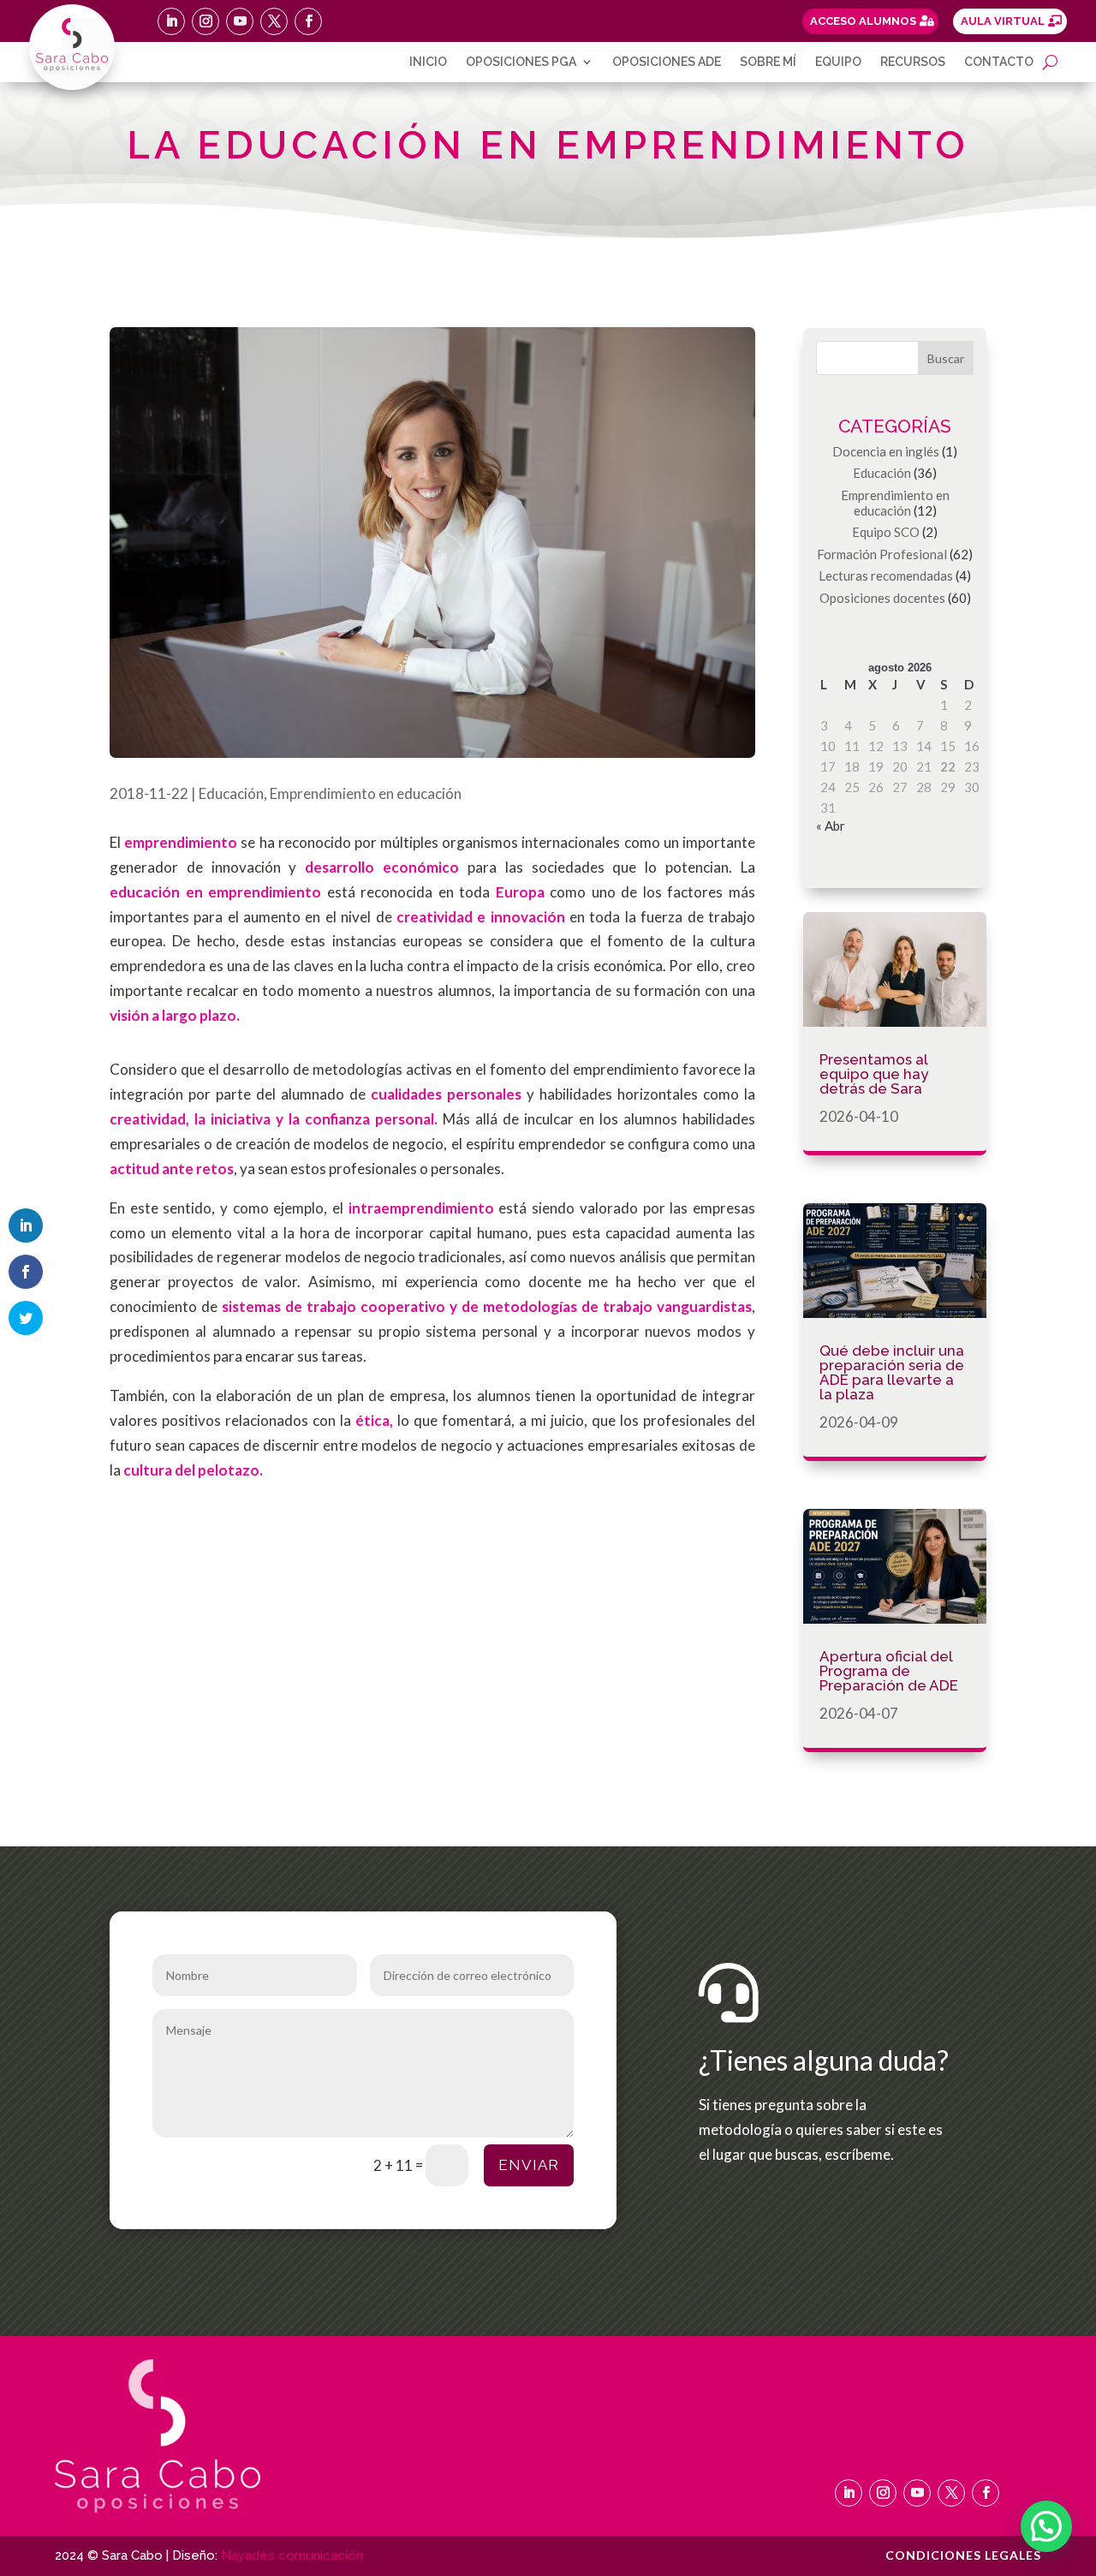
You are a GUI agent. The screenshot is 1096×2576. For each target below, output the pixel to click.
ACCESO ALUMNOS (863, 21)
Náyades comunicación (292, 2555)
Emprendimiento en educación (366, 793)
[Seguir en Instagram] (205, 21)
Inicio (428, 62)
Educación (231, 793)
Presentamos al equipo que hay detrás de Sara (874, 1074)
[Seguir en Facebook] (308, 21)
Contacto (999, 62)
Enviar (529, 2165)
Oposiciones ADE (667, 62)
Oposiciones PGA (521, 62)
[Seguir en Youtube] (240, 21)
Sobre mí (768, 62)
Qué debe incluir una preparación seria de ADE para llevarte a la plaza (892, 1372)
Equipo (838, 62)
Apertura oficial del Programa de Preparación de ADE (889, 1671)
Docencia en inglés (886, 451)
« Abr (831, 826)
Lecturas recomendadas (886, 575)
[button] (1046, 2526)
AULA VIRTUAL (1003, 21)
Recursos (913, 62)
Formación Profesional (882, 554)
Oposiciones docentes (882, 598)
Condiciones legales (963, 2556)
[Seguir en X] (274, 21)
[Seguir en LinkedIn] (171, 21)
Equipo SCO (886, 532)
